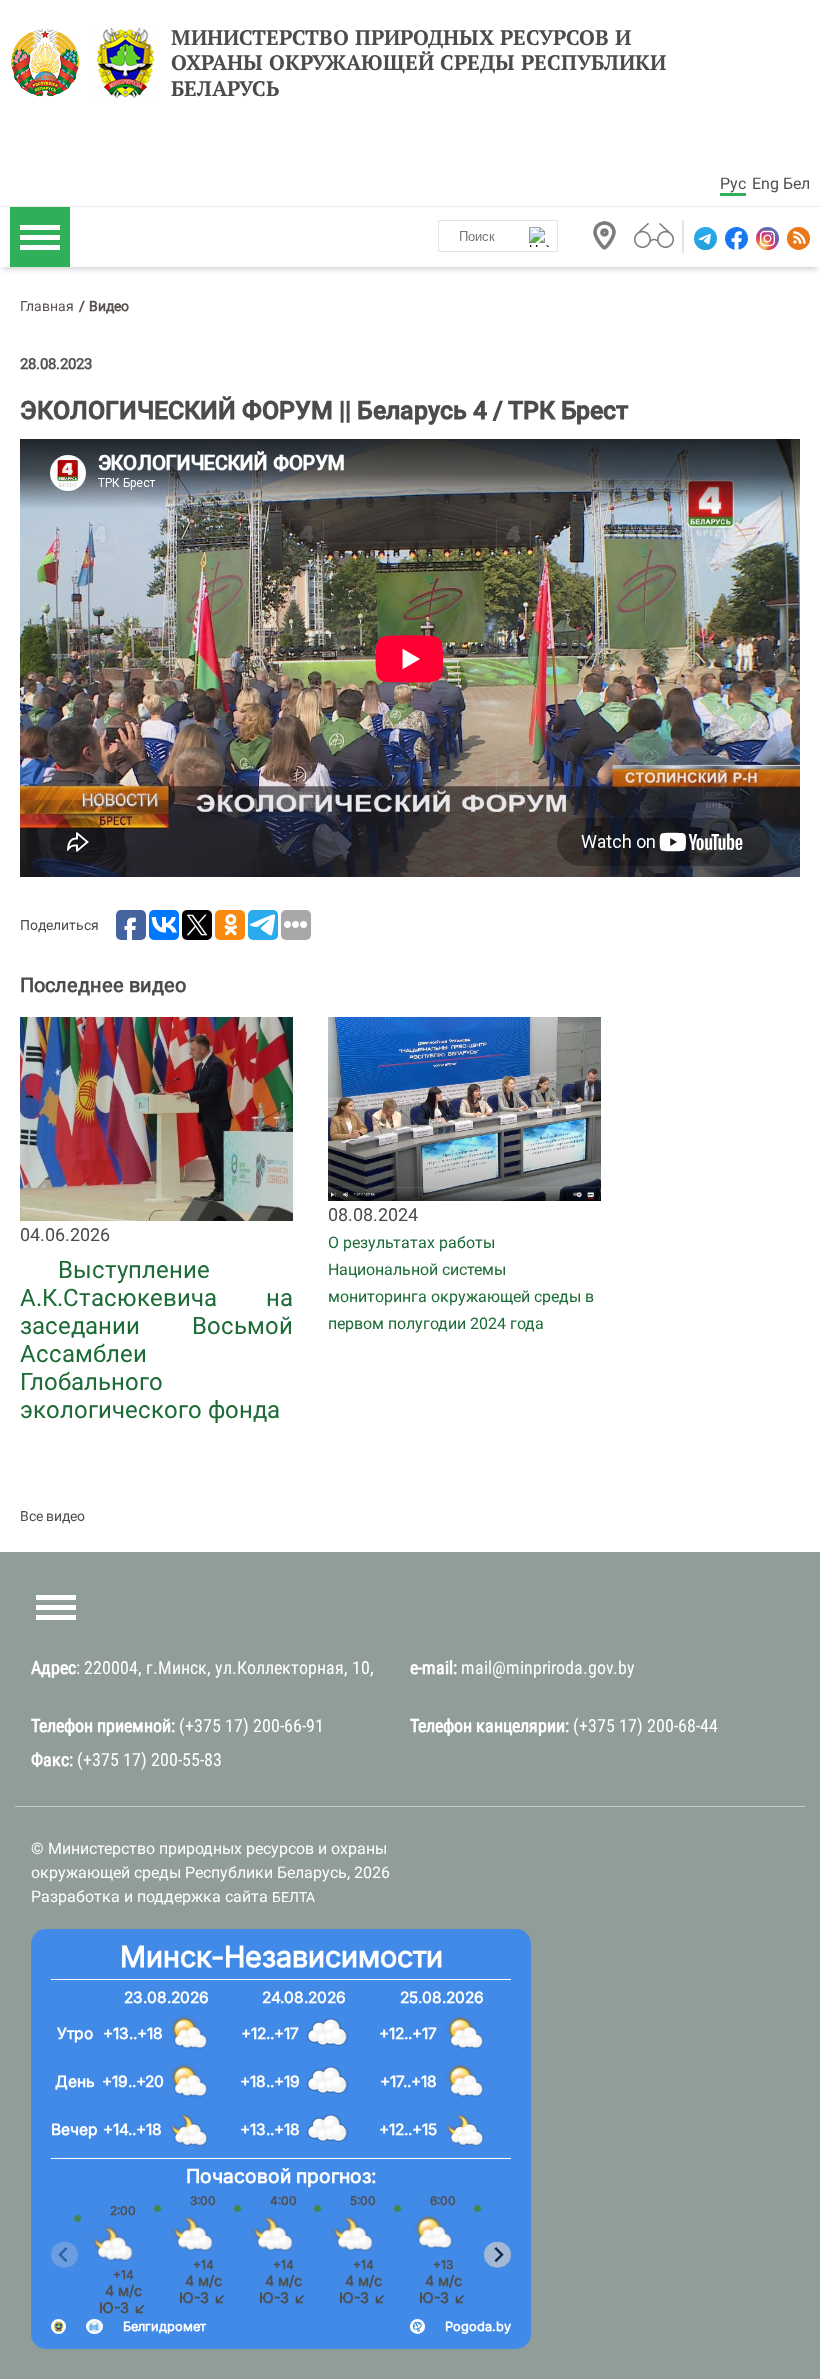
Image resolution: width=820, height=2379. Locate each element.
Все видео (52, 1516)
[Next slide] (497, 2255)
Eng (765, 183)
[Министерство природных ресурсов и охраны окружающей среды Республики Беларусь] (50, 63)
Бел (796, 183)
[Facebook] (734, 238)
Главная (47, 306)
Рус (733, 183)
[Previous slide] (64, 2255)
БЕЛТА (293, 1897)
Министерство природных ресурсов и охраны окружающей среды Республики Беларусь (418, 63)
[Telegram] (703, 238)
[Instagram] (765, 238)
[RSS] (796, 238)
